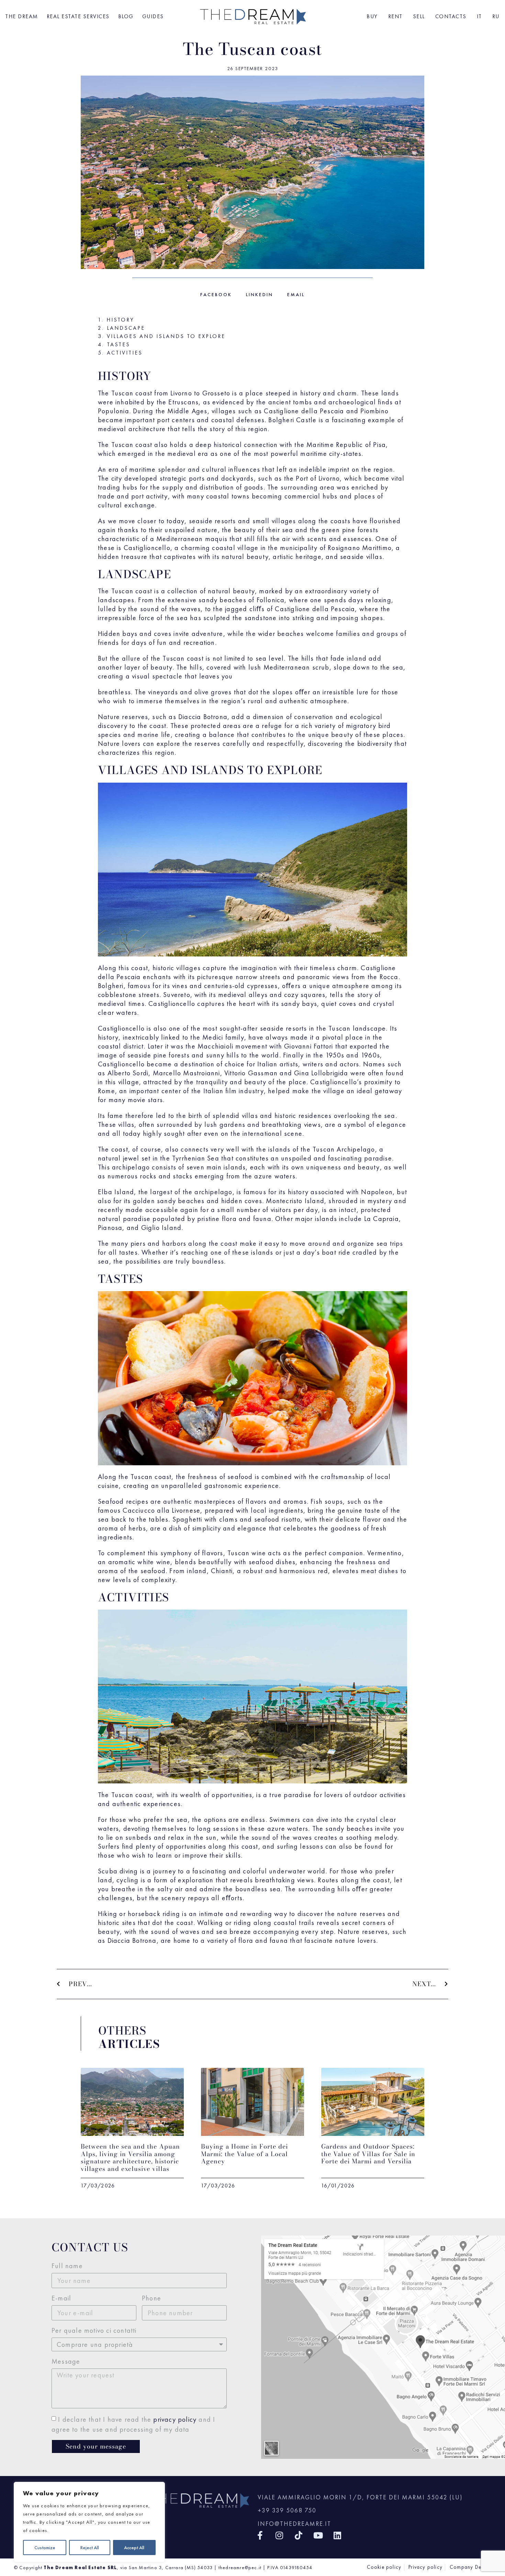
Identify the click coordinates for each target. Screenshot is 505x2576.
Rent (395, 16)
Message (66, 2361)
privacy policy (175, 2419)
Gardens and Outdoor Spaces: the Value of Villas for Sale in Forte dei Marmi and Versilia (368, 2154)
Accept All (134, 2547)
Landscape (126, 328)
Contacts (451, 16)
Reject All (90, 2547)
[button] (216, 294)
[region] (89, 2522)
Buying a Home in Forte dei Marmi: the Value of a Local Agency (244, 2154)
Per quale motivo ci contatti (94, 2330)
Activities (125, 353)
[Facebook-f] (260, 2535)
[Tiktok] (299, 2535)
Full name (67, 2266)
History (120, 320)
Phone (151, 2298)
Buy (372, 16)
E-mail (61, 2298)
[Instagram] (279, 2535)
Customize (45, 2547)
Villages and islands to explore (166, 336)
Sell (419, 16)
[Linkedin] (338, 2535)
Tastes (119, 345)
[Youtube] (318, 2535)
